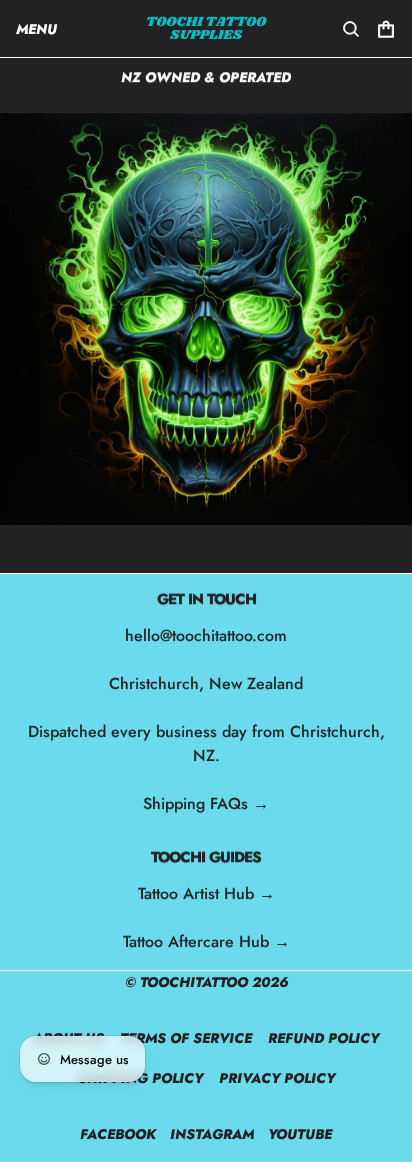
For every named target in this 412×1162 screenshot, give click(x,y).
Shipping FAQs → (206, 803)
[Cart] (386, 29)
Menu (36, 29)
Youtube (300, 1134)
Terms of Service (186, 1038)
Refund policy (323, 1038)
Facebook (118, 1134)
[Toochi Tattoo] (206, 28)
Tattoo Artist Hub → (206, 893)
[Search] (351, 29)
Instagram (212, 1134)
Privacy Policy (277, 1078)
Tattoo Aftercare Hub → (206, 941)
